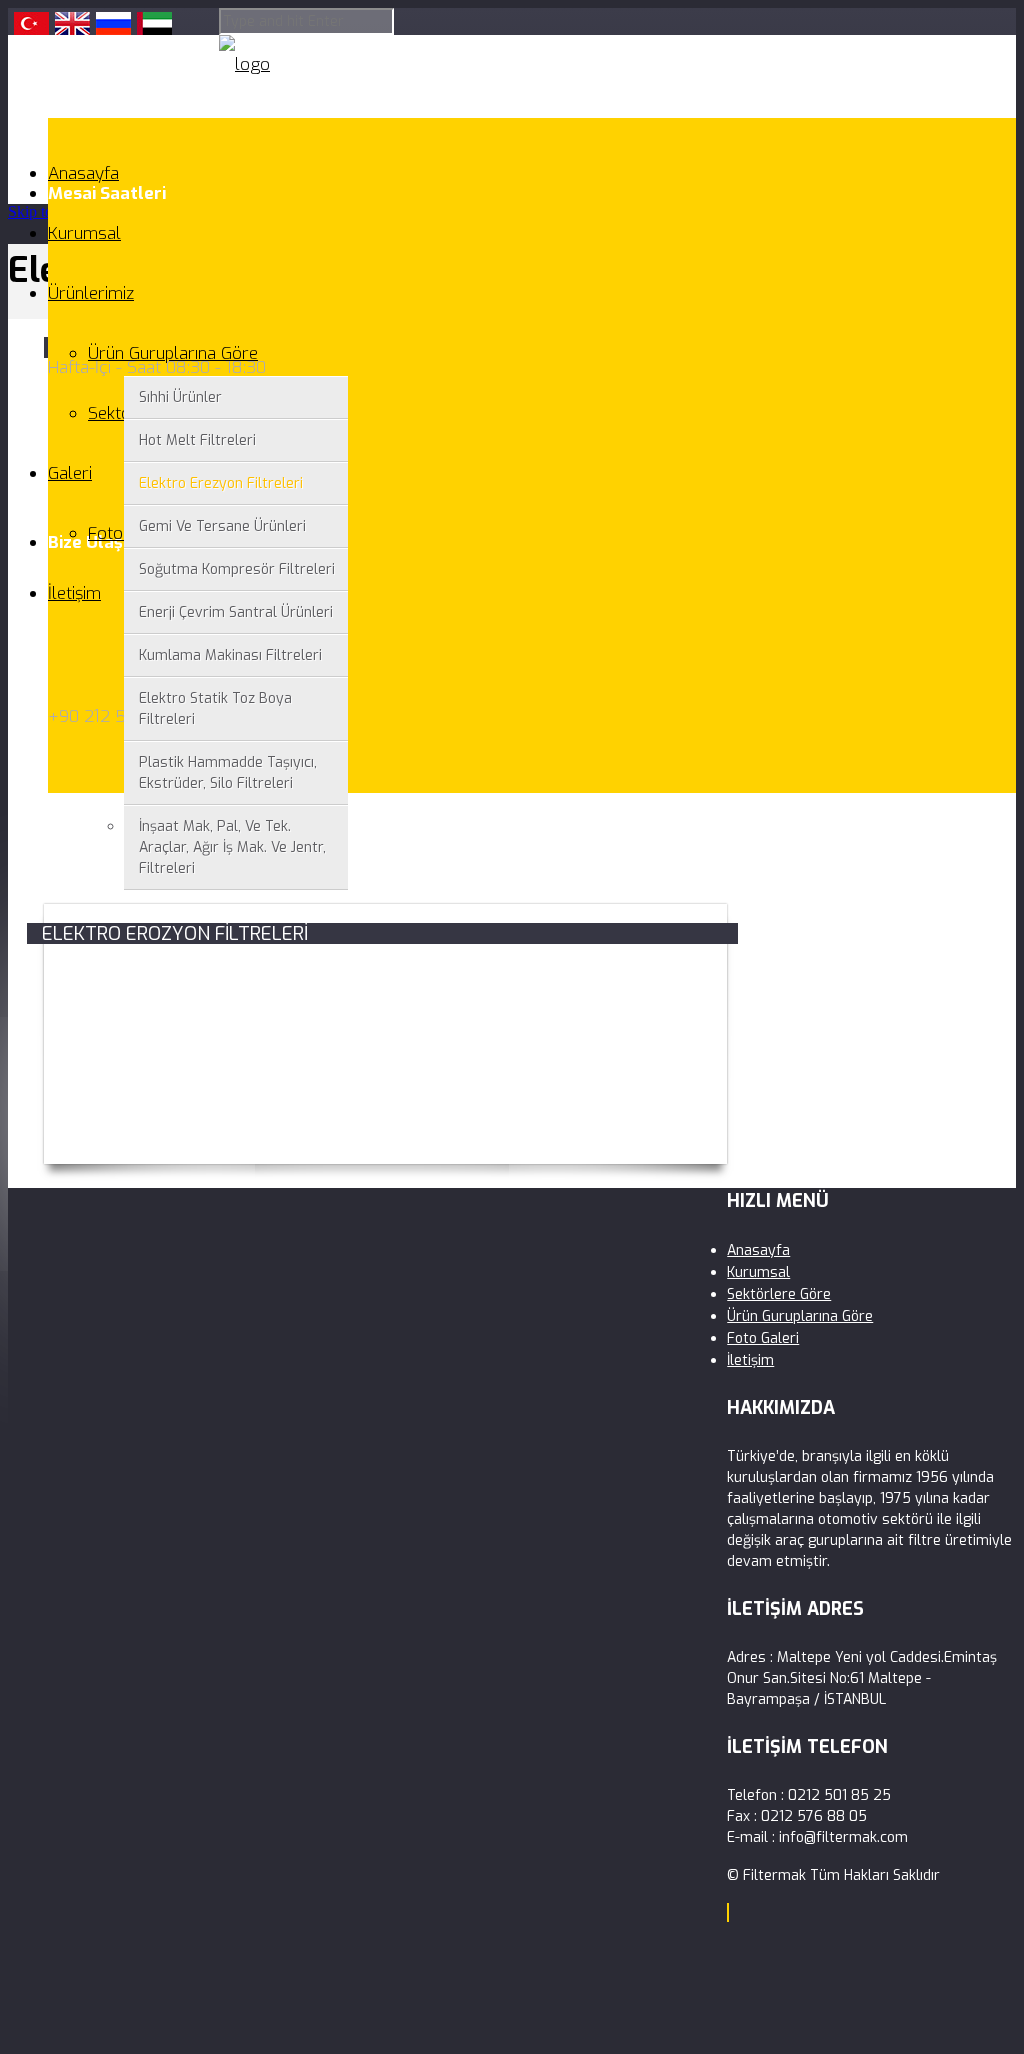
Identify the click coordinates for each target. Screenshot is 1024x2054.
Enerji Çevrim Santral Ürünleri (236, 612)
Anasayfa (83, 173)
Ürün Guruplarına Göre (173, 353)
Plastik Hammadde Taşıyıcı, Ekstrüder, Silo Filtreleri (228, 773)
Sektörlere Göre (779, 1294)
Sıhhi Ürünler (180, 397)
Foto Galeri (763, 1338)
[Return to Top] (728, 1912)
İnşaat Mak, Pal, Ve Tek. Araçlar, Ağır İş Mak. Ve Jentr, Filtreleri (232, 847)
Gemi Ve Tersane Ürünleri (222, 526)
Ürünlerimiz (91, 293)
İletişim (74, 593)
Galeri (70, 473)
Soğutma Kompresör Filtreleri (237, 569)
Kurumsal (84, 233)
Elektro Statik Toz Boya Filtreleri (215, 709)
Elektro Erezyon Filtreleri (221, 483)
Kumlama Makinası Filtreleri (230, 655)
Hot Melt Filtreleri (197, 440)
